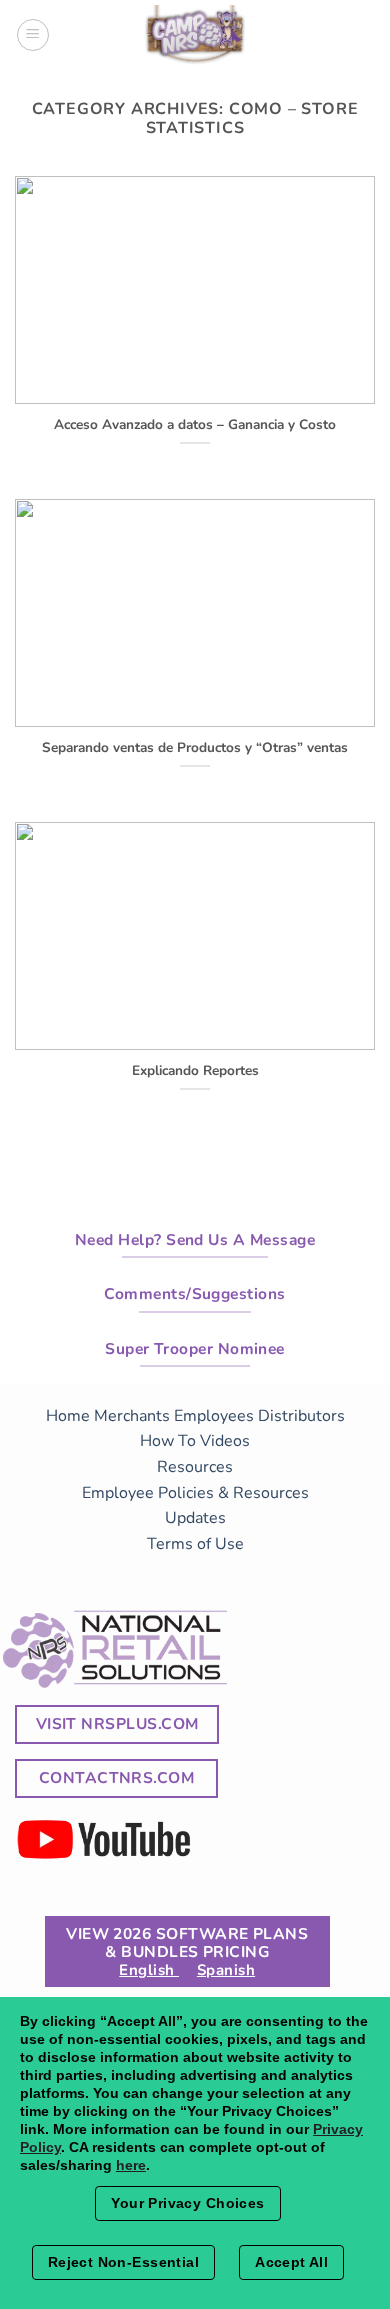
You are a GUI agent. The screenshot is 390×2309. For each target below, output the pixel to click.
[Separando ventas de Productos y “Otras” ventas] (195, 714)
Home (68, 1416)
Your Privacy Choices (187, 2203)
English (149, 1970)
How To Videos (195, 1441)
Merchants (132, 1416)
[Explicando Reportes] (195, 1037)
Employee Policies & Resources (195, 1493)
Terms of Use (195, 1544)
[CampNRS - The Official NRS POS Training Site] (195, 38)
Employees (214, 1416)
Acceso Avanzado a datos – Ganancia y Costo (195, 425)
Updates (195, 1518)
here (131, 2165)
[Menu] (33, 35)
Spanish (226, 1970)
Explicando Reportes (195, 1071)
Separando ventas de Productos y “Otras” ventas (195, 748)
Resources (195, 1467)
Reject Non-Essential (123, 2262)
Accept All (291, 2262)
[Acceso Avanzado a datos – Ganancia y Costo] (195, 391)
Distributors (301, 1416)
